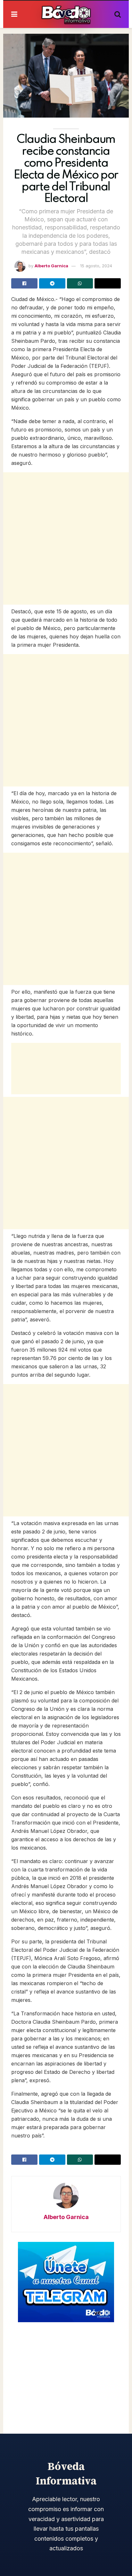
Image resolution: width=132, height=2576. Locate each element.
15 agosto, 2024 (96, 266)
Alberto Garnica (51, 266)
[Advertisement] (66, 538)
